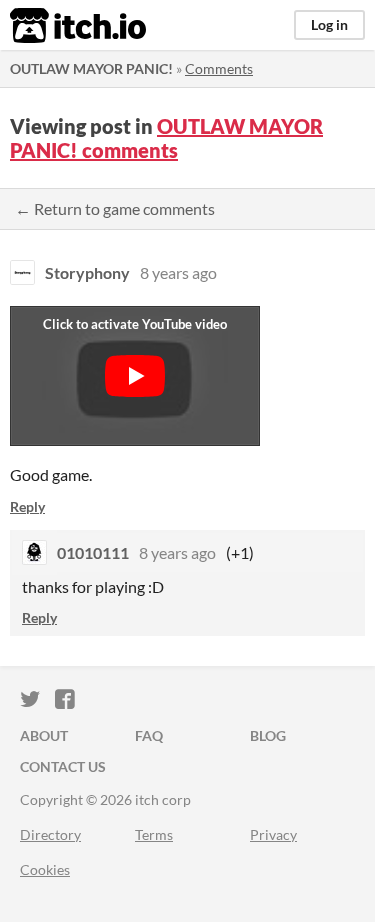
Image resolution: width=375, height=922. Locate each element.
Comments (219, 68)
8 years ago (178, 272)
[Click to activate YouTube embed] (135, 376)
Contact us (63, 766)
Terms (154, 834)
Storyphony (87, 272)
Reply (27, 506)
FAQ (149, 735)
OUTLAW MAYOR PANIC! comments (166, 138)
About (44, 735)
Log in (329, 24)
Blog (268, 735)
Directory (50, 834)
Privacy (273, 834)
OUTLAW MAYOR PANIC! (91, 68)
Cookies (45, 869)
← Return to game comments (115, 208)
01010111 (93, 552)
